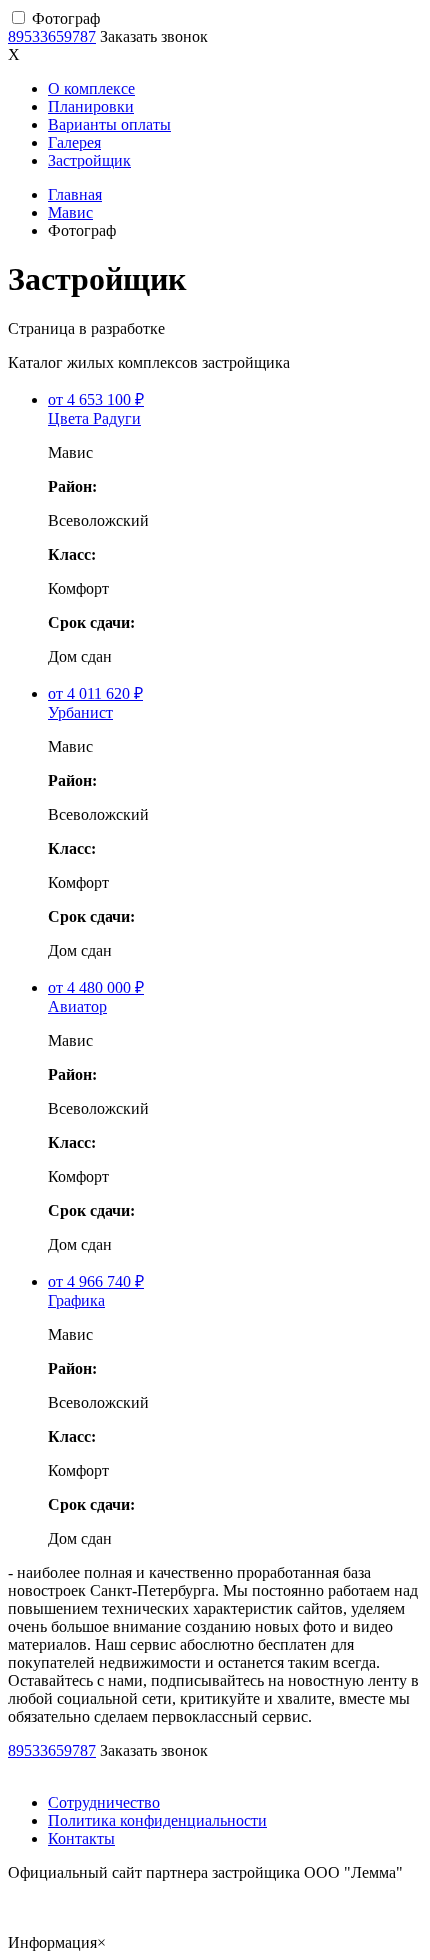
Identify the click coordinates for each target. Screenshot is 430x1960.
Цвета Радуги (94, 418)
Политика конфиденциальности (157, 1820)
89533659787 (52, 36)
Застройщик (89, 160)
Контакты (81, 1838)
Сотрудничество (104, 1802)
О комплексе (91, 88)
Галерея (74, 142)
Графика (76, 1300)
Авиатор (77, 1006)
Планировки (91, 106)
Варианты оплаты (109, 124)
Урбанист (80, 712)
